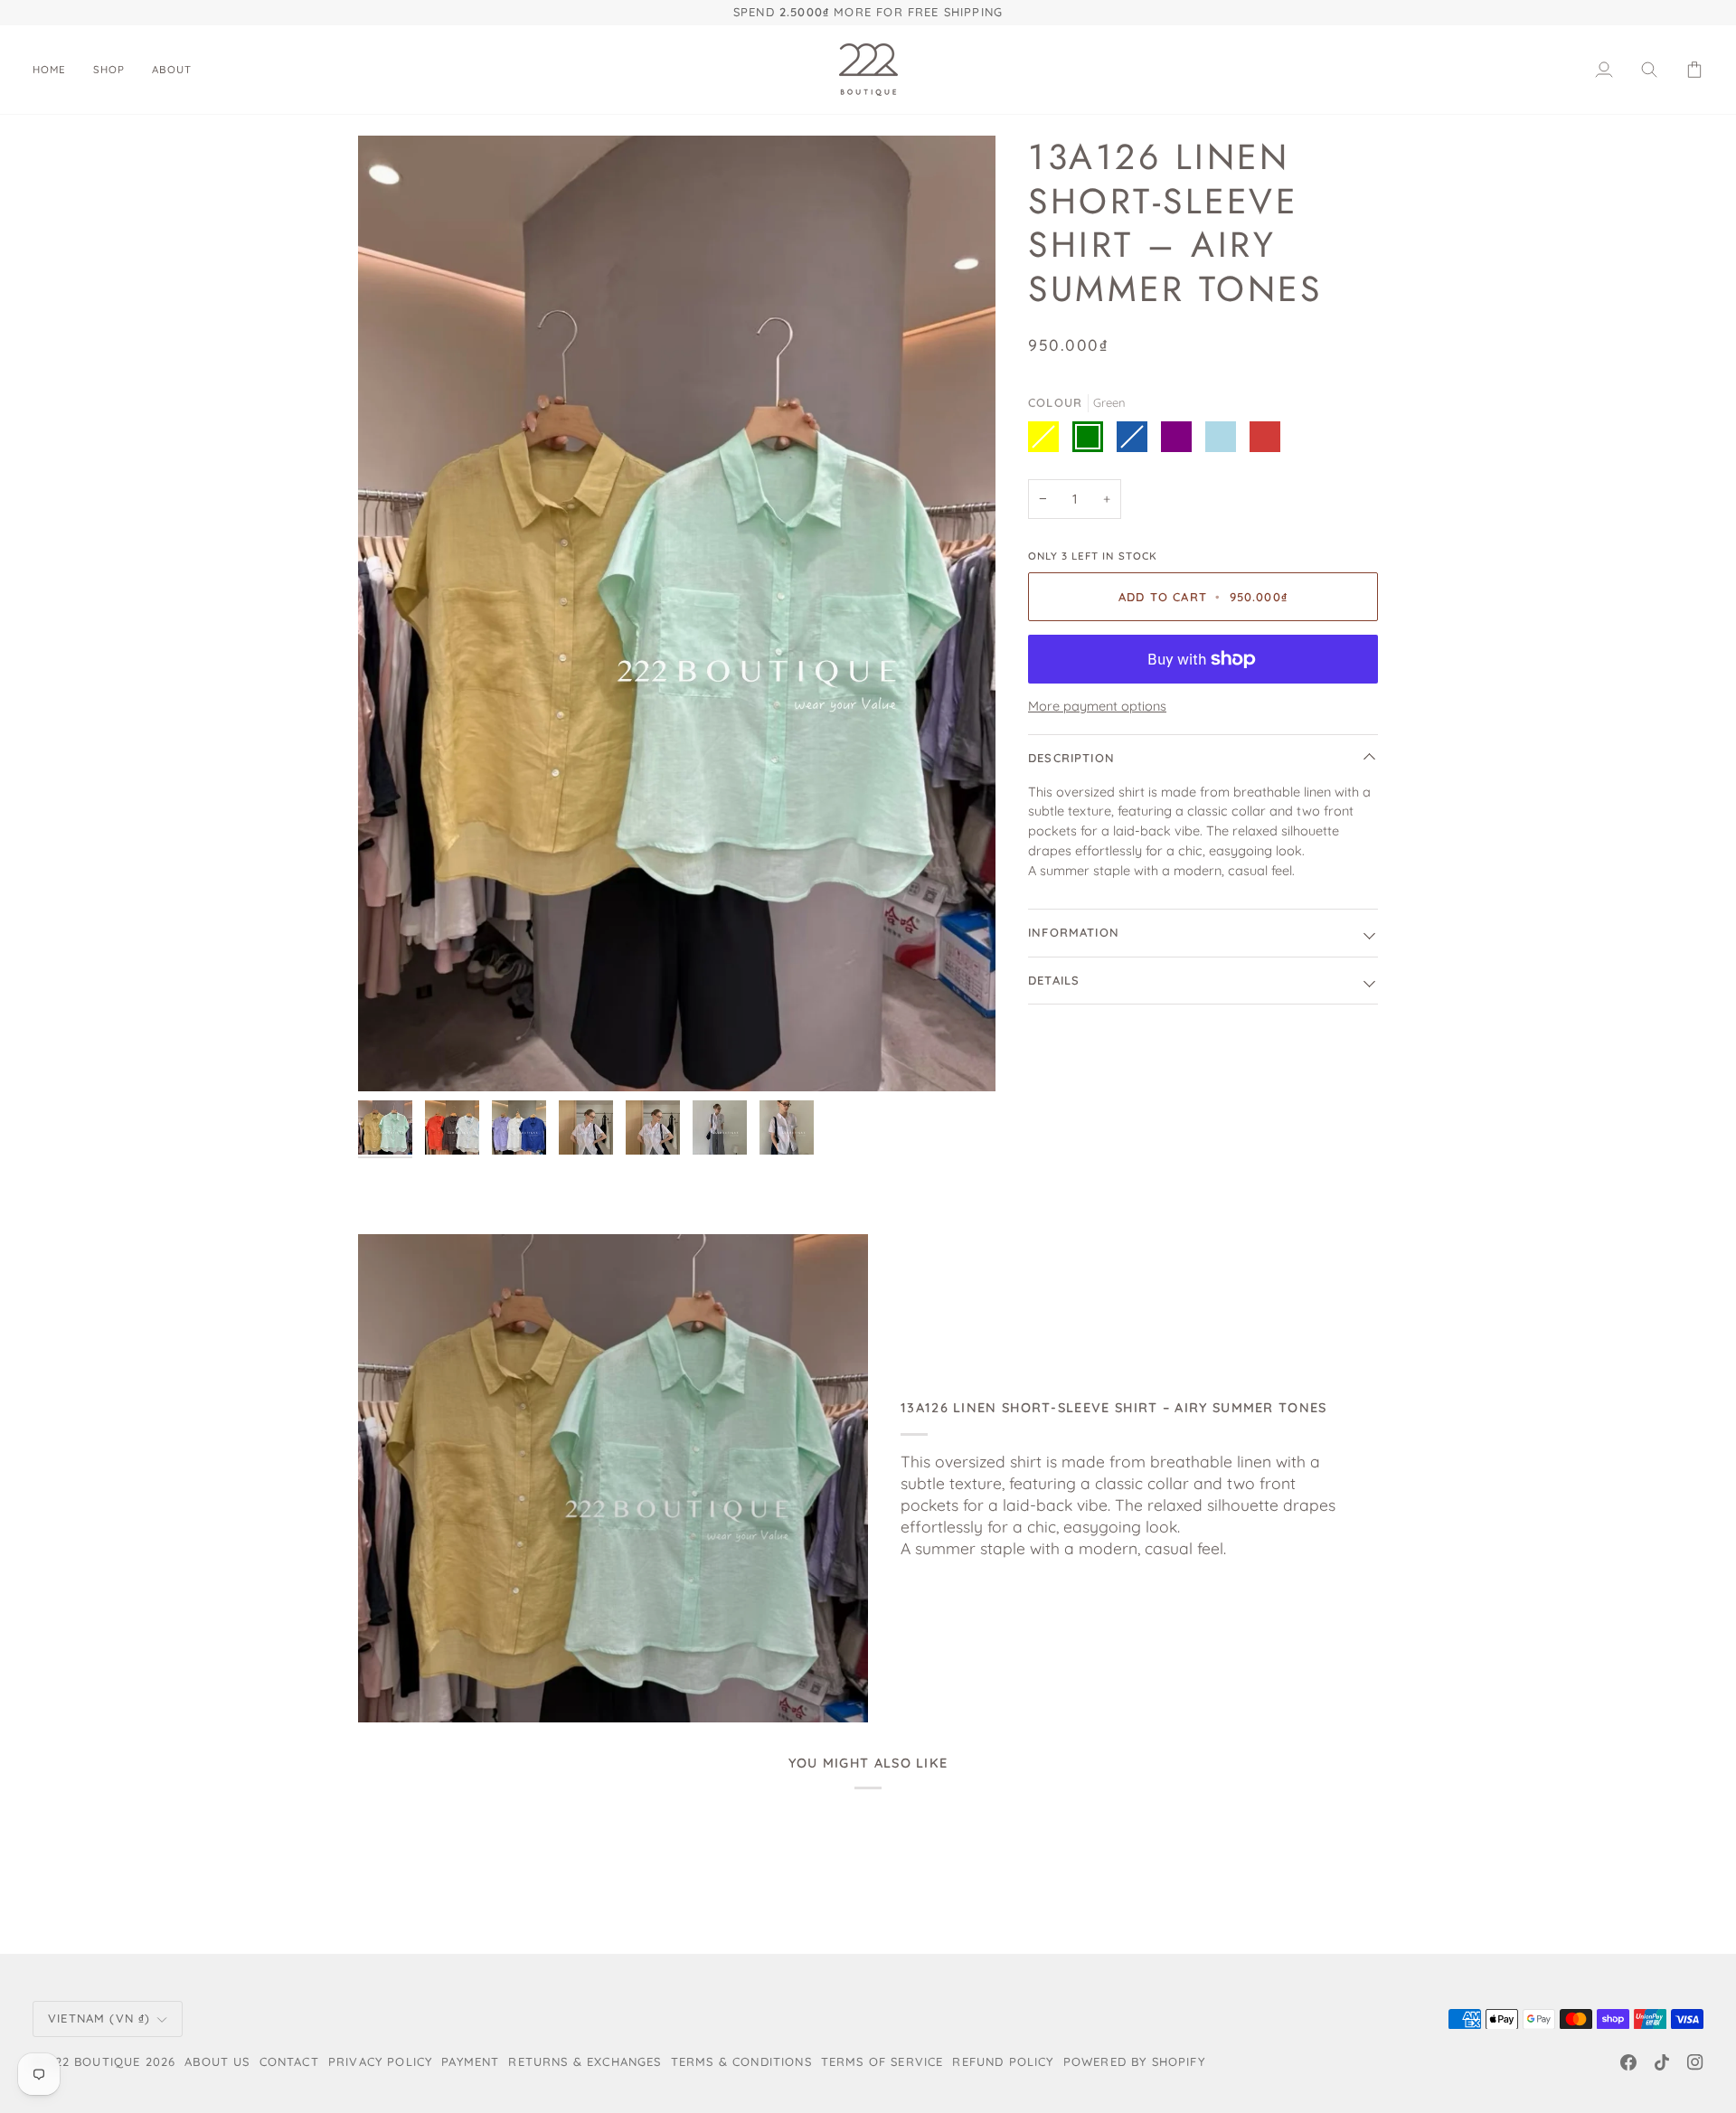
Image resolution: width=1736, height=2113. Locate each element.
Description (1071, 758)
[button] (109, 70)
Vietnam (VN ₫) (99, 2018)
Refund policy (1003, 2061)
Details (1054, 980)
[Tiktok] (1662, 2062)
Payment (470, 2061)
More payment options (1097, 706)
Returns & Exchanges (585, 2061)
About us (217, 2061)
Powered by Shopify (1134, 2061)
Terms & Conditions (741, 2061)
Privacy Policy (380, 2061)
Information (1074, 932)
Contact (289, 2061)
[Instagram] (1695, 2062)
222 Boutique (94, 2061)
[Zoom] (677, 614)
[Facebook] (1628, 2062)
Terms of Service (882, 2061)
